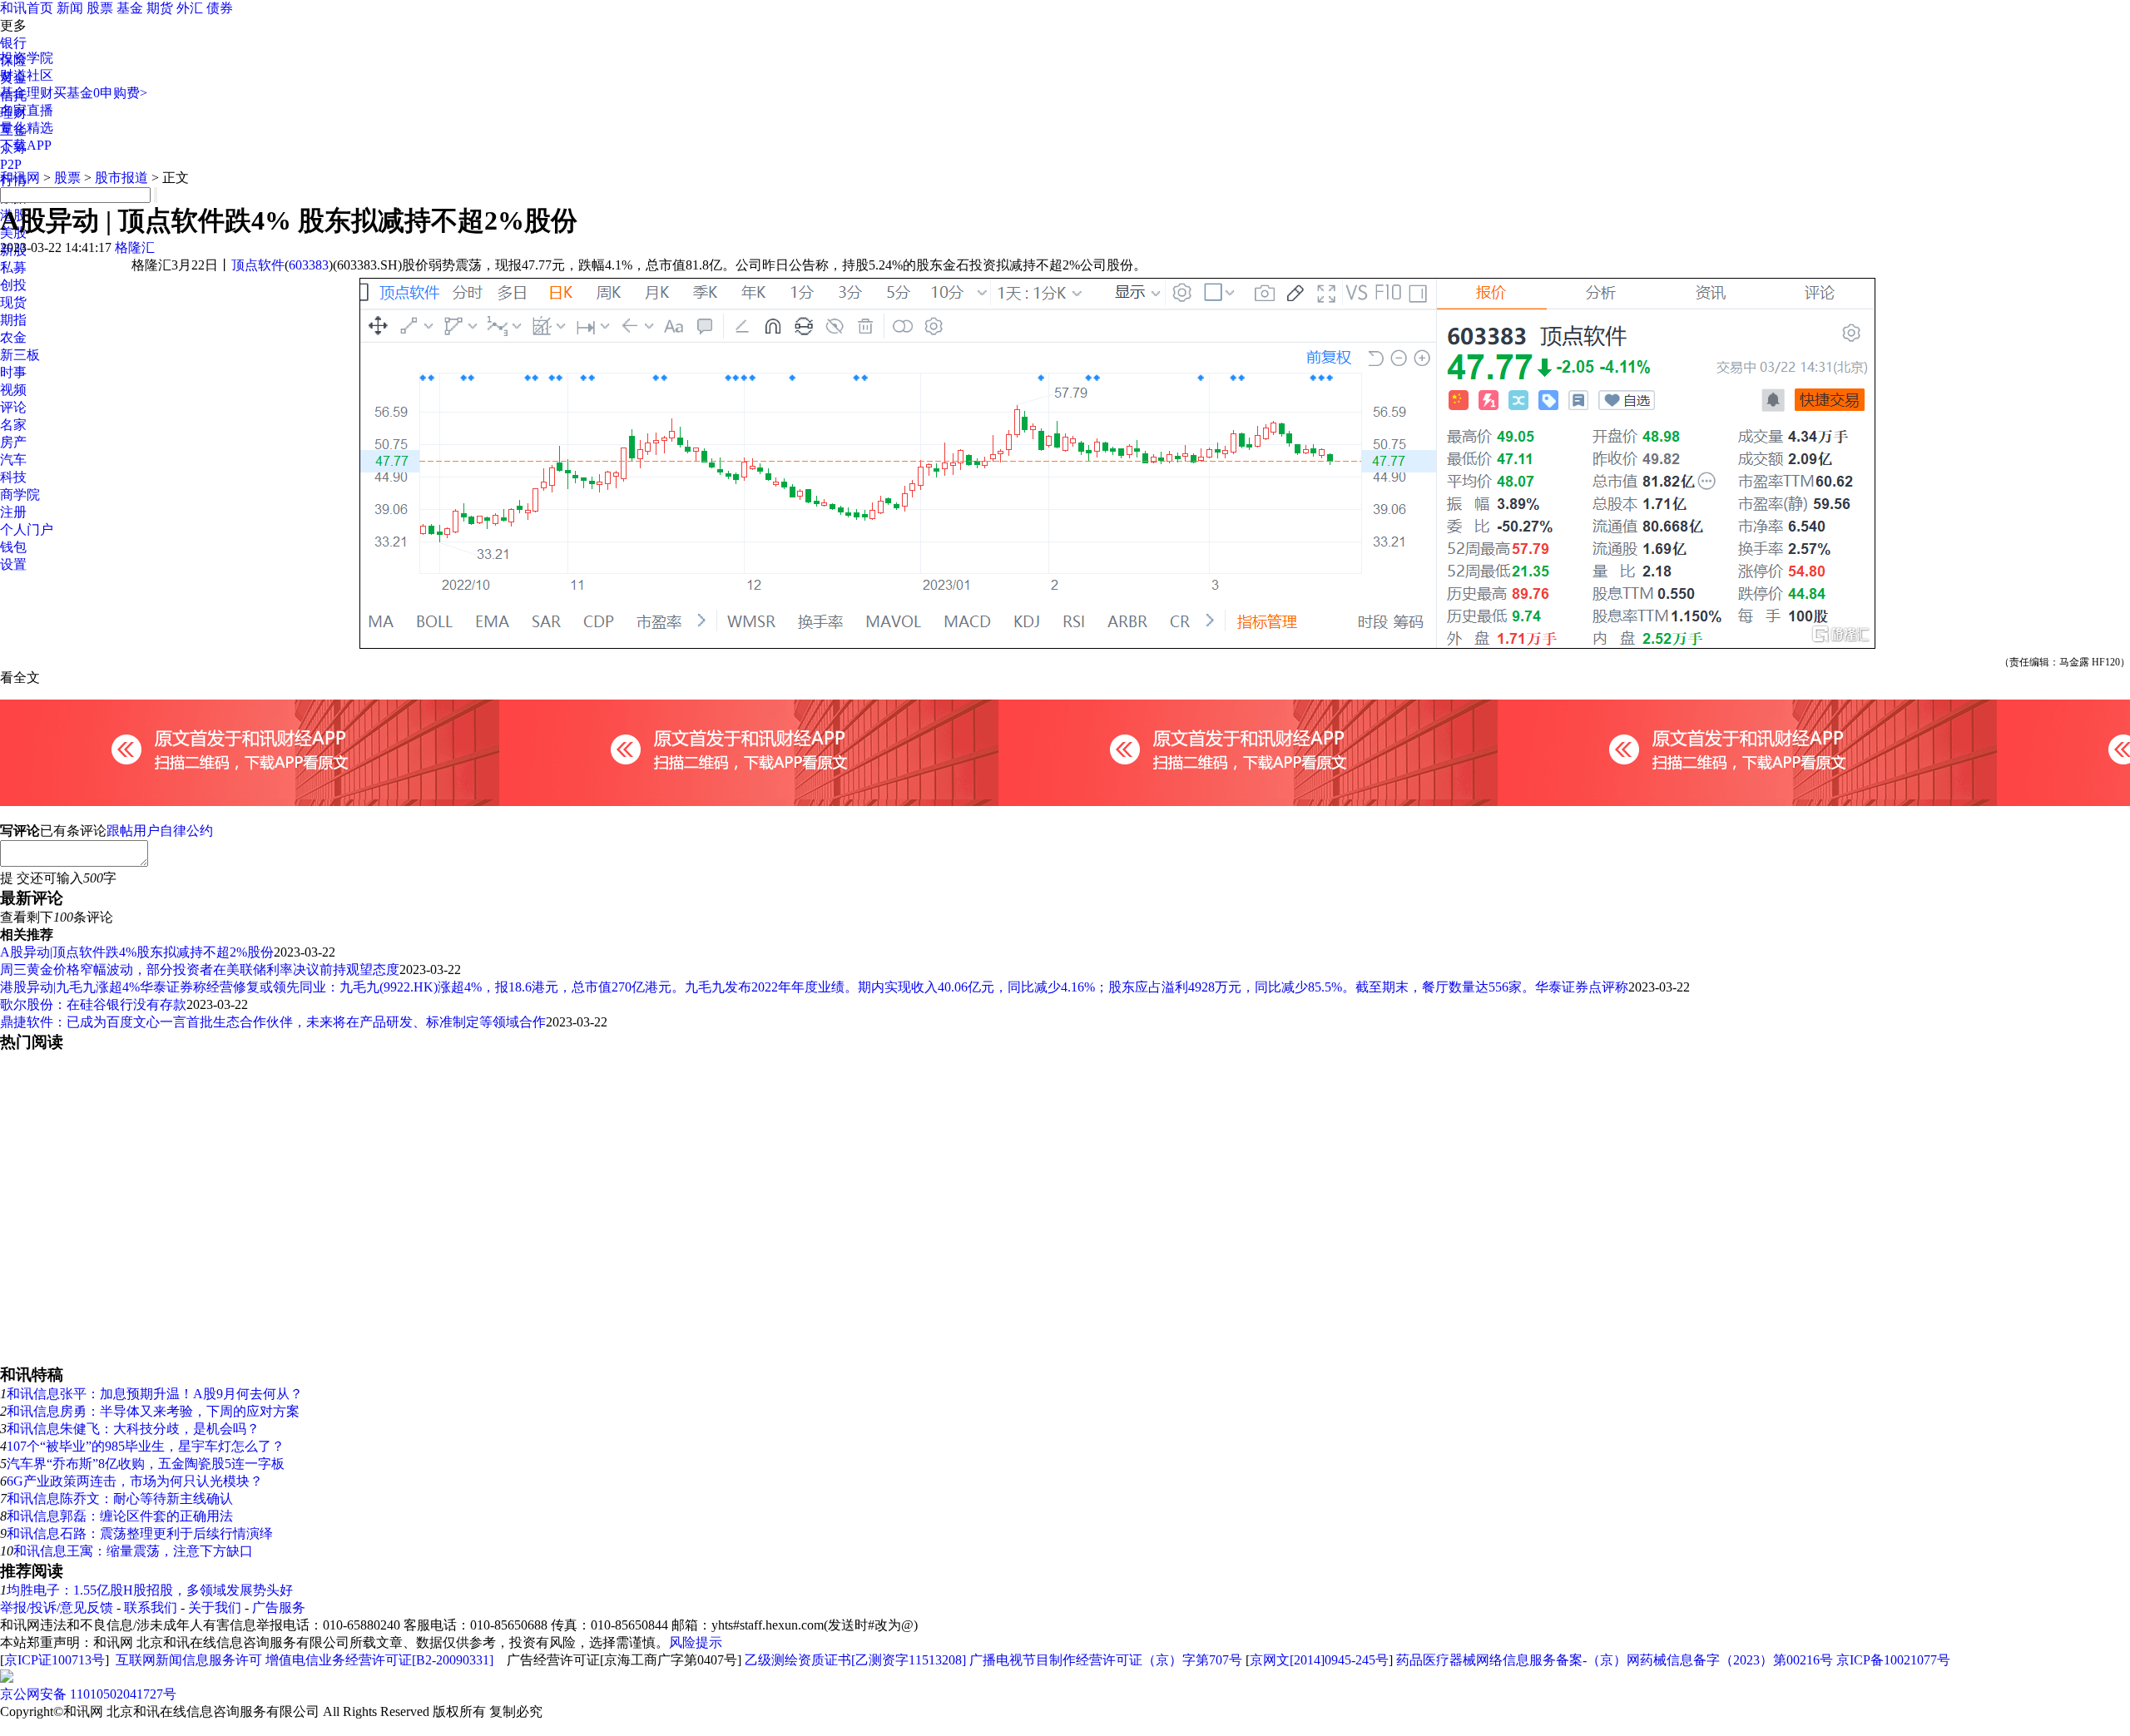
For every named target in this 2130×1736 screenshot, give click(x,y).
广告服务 (279, 1607)
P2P (11, 164)
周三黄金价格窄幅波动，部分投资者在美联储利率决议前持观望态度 (200, 969)
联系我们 (151, 1607)
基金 (130, 8)
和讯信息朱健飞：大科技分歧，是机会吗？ (133, 1429)
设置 (13, 564)
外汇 (190, 8)
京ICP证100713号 (54, 1660)
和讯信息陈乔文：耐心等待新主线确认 (120, 1499)
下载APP (26, 145)
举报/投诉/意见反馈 (57, 1607)
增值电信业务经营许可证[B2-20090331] (379, 1660)
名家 (13, 425)
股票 (100, 8)
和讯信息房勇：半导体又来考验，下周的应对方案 (153, 1411)
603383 (309, 265)
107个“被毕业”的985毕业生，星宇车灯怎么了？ (146, 1446)
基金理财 (27, 93)
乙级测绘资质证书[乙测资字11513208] (855, 1660)
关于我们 (215, 1607)
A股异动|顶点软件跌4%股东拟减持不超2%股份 (137, 952)
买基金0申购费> (100, 93)
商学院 (20, 495)
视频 (13, 390)
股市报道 (121, 178)
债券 (220, 8)
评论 (13, 407)
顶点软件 (258, 265)
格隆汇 (135, 247)
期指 (13, 320)
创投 (13, 285)
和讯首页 (27, 8)
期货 (160, 8)
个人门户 (27, 529)
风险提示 (696, 1642)
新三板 (20, 355)
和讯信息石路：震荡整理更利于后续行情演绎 (140, 1533)
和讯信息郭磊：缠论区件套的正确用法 (120, 1516)
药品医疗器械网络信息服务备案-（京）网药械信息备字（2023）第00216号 (1615, 1660)
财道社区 (27, 75)
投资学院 (27, 58)
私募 (13, 267)
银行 (13, 43)
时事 (13, 372)
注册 (13, 512)
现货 (13, 302)
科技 (13, 477)
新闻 (70, 8)
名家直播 (27, 110)
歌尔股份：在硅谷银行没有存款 (93, 1004)
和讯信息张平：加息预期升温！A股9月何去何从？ (155, 1394)
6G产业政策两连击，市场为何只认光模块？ (135, 1481)
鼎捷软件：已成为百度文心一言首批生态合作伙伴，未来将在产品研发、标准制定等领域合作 (273, 1022)
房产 (13, 442)
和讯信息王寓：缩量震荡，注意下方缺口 (133, 1551)
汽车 (13, 460)
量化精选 (27, 128)
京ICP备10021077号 (1893, 1660)
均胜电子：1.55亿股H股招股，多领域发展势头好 (150, 1590)
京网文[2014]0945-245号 (1319, 1660)
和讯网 (20, 178)
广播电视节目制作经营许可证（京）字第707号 (1106, 1660)
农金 (13, 337)
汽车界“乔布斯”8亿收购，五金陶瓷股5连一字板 (146, 1464)
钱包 (13, 547)
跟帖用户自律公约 (160, 831)
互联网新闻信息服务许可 (189, 1660)
